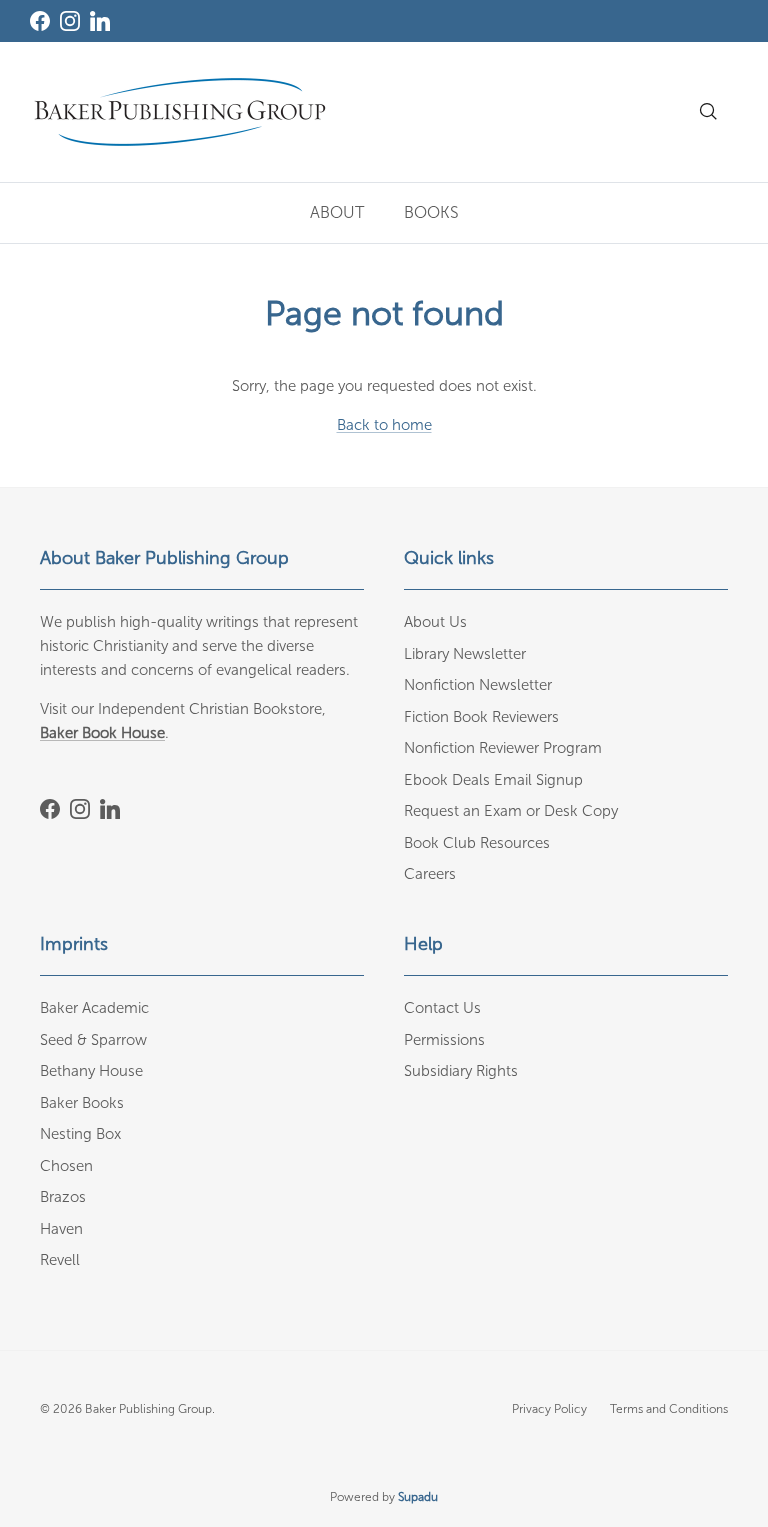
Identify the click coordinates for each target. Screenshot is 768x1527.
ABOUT (337, 212)
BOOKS (431, 212)
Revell (60, 1260)
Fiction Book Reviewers (481, 717)
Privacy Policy (549, 1409)
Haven (61, 1229)
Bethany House (91, 1071)
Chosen (66, 1166)
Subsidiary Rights (461, 1071)
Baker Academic (94, 1008)
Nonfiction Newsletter (478, 685)
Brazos (63, 1197)
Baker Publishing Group (148, 1409)
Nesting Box (80, 1134)
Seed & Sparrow (93, 1040)
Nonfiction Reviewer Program (503, 748)
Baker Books (82, 1103)
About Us (435, 622)
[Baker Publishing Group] (180, 112)
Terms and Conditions (669, 1409)
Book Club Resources (477, 843)
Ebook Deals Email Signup (493, 780)
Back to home (384, 425)
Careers (430, 874)
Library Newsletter (465, 654)
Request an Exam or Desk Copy (511, 811)
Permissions (444, 1040)
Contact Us (442, 1008)
